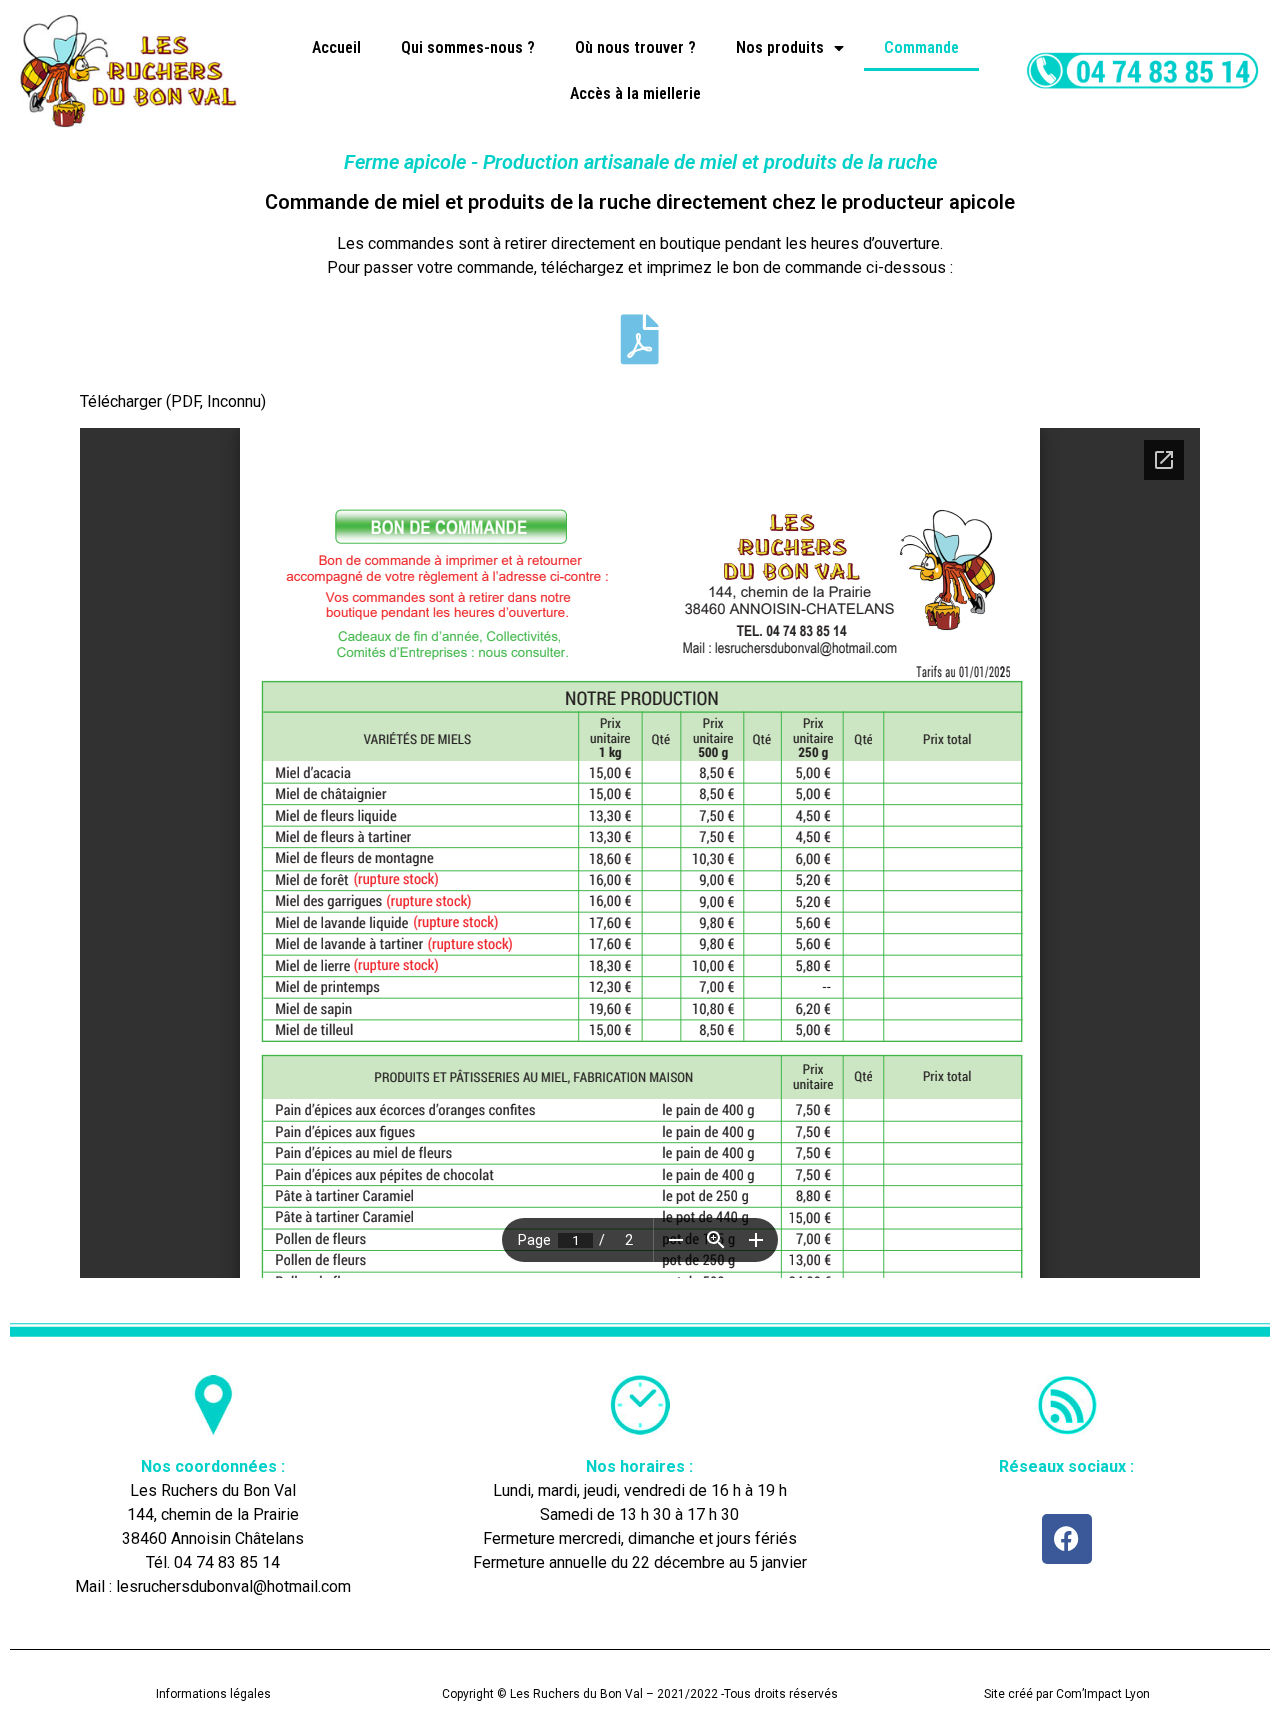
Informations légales (213, 1694)
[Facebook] (1067, 1539)
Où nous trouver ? (635, 47)
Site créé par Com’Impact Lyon (1067, 1694)
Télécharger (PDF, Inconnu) (173, 401)
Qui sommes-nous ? (468, 47)
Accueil (336, 47)
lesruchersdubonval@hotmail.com (233, 1586)
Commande (921, 47)
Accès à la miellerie (635, 93)
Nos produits (780, 47)
